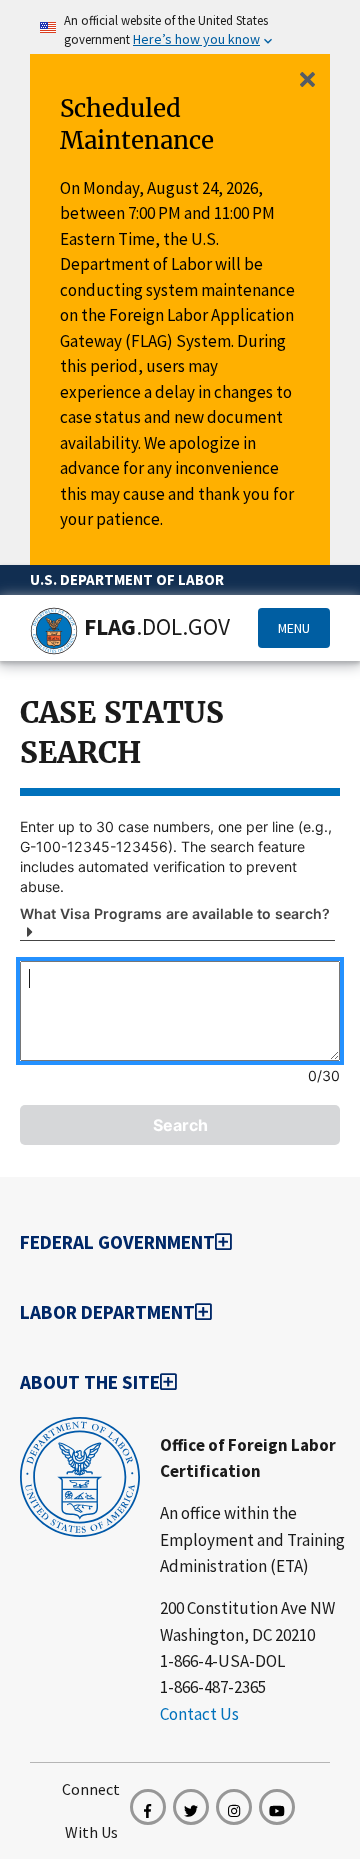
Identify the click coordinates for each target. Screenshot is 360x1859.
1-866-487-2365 (213, 1687)
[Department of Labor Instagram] (234, 1807)
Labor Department (107, 1312)
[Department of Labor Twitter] (191, 1807)
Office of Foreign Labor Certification (248, 1457)
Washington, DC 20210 (237, 1635)
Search (180, 1125)
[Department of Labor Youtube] (277, 1807)
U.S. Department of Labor (127, 579)
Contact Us (199, 1714)
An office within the (228, 1513)
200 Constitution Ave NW (247, 1608)
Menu (294, 628)
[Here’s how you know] (180, 22)
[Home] (54, 631)
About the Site (90, 1382)
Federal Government (117, 1242)
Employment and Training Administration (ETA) (252, 1553)
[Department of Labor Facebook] (148, 1807)
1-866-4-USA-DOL (222, 1661)
